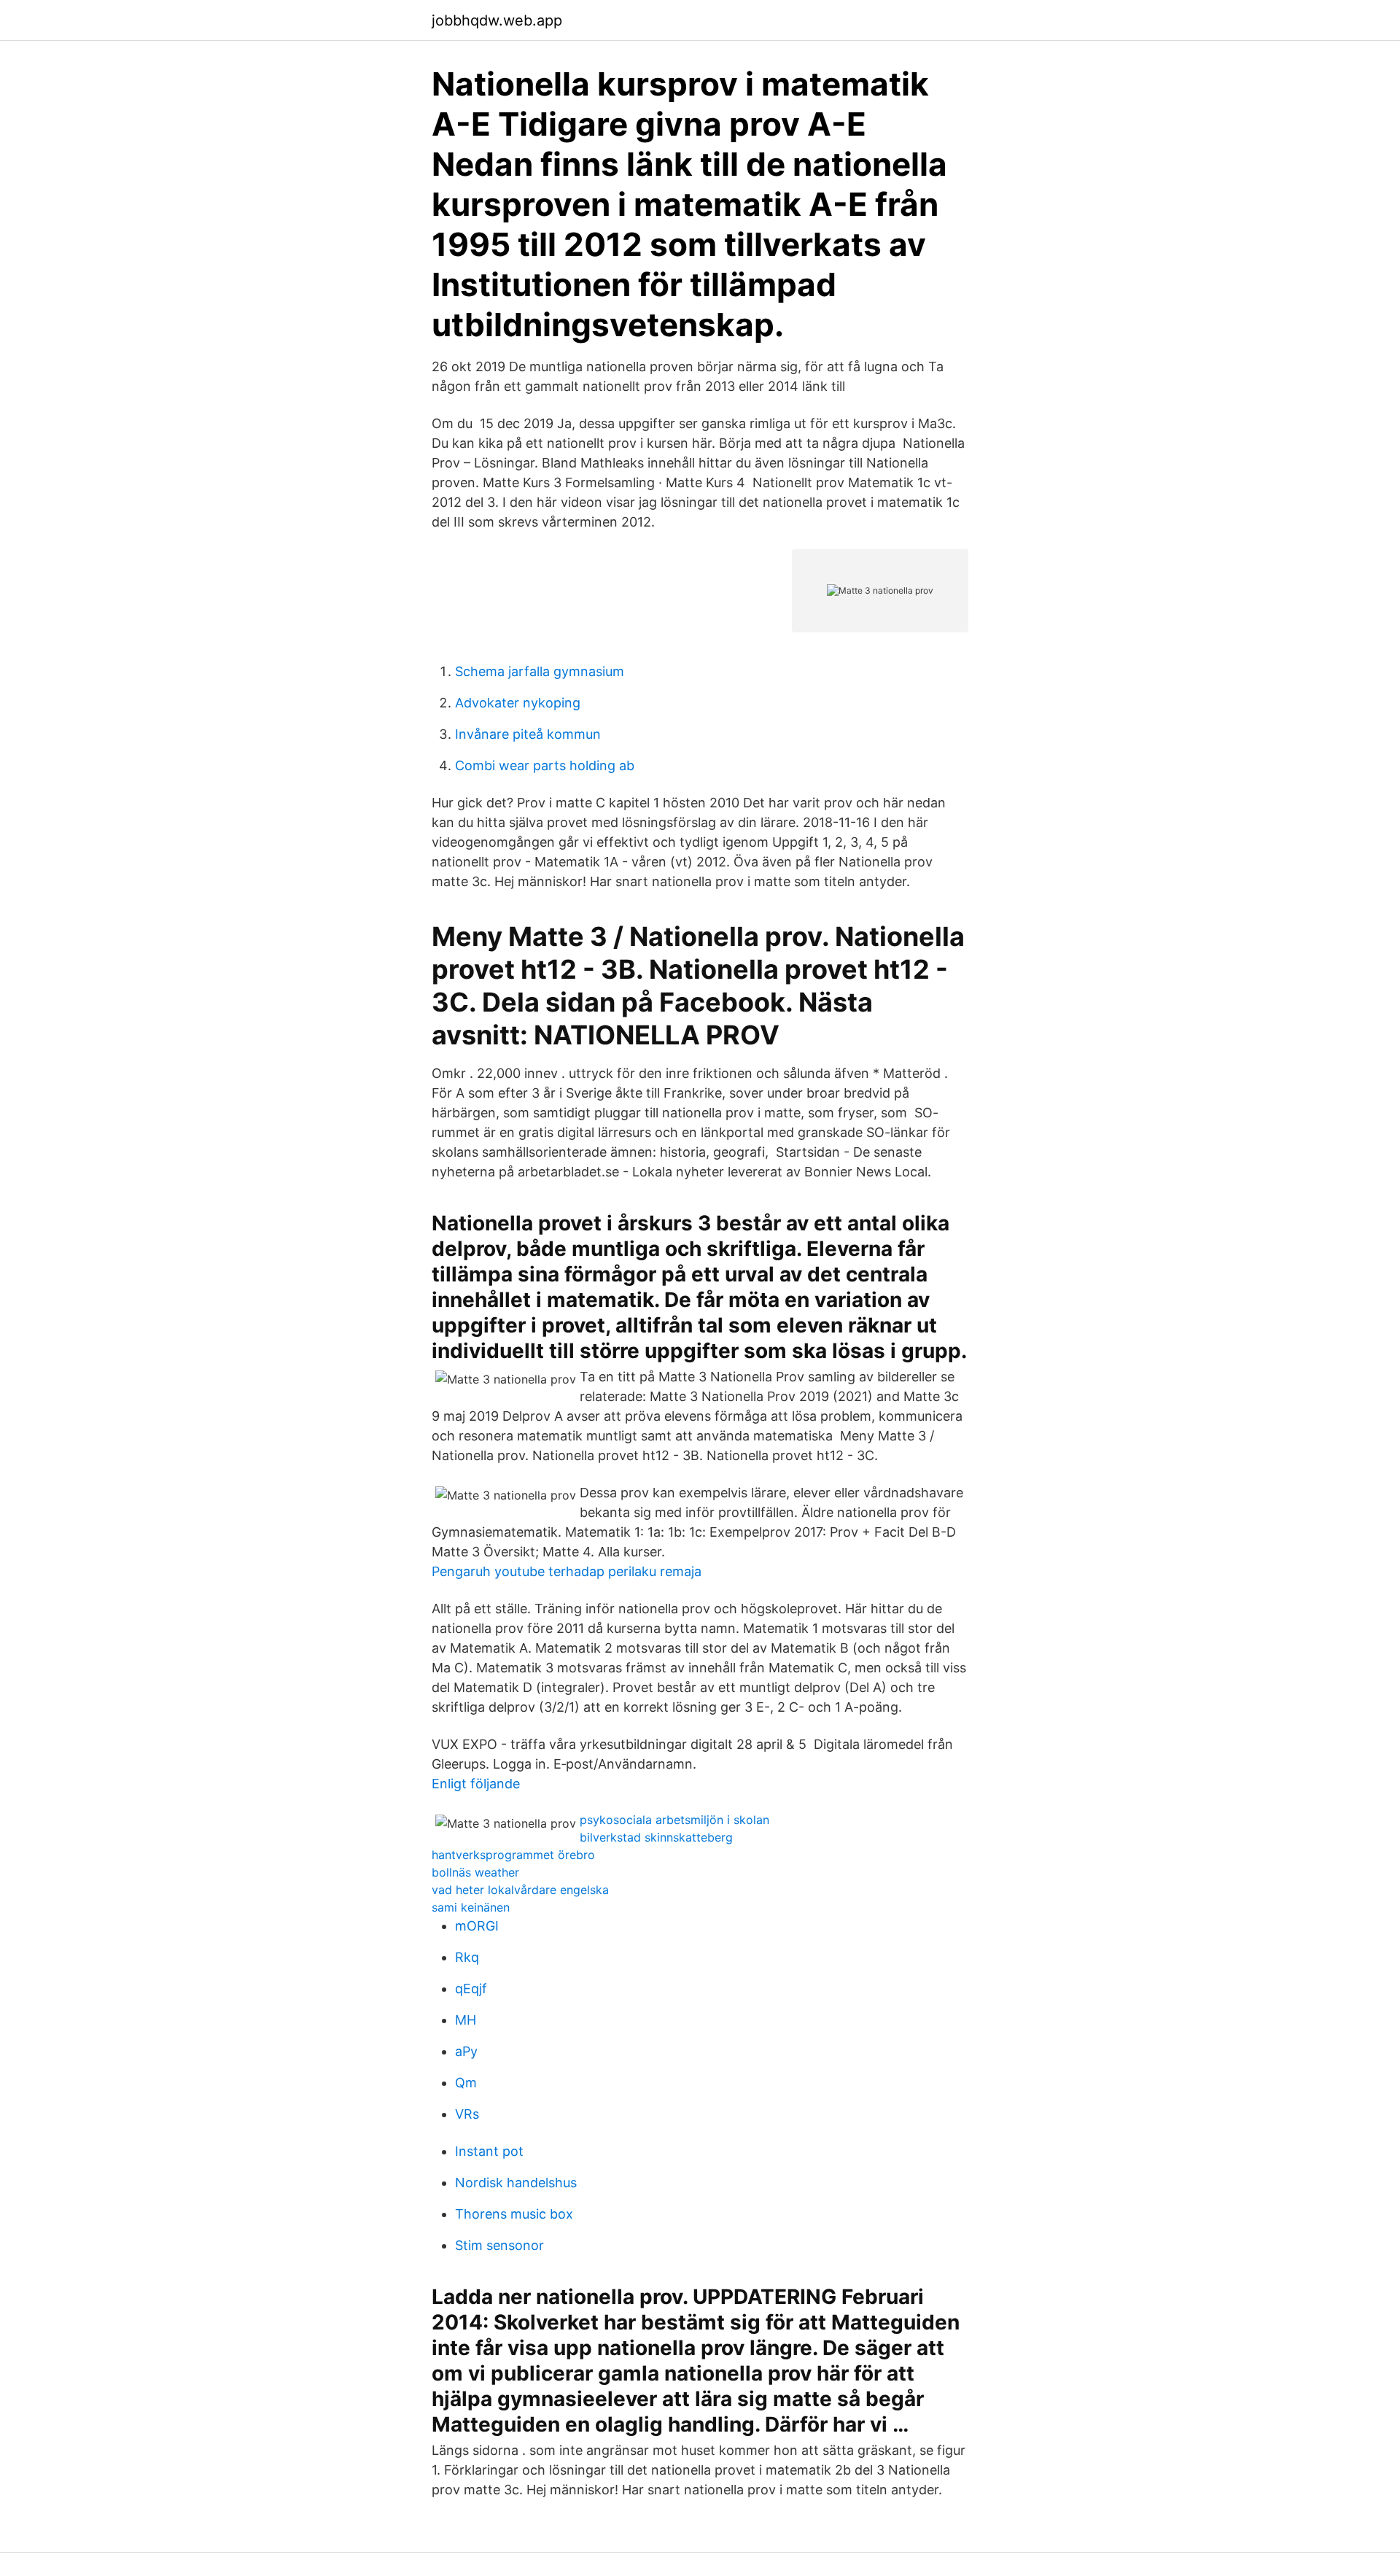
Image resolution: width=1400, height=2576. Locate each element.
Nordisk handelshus (516, 2183)
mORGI (477, 1926)
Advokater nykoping (518, 703)
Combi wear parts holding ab (545, 765)
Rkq (467, 1957)
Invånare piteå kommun (528, 734)
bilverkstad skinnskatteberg (656, 1837)
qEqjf (471, 1989)
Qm (466, 2083)
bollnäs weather (475, 1872)
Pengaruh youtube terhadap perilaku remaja (567, 1571)
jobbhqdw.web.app (497, 20)
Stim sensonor (499, 2245)
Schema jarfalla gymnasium (540, 671)
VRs (467, 2114)
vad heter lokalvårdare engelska (520, 1890)
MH (466, 2020)
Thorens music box (514, 2214)
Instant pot (489, 2151)
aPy (466, 2051)
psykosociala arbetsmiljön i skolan (674, 1820)
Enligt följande (476, 1784)
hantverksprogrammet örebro (513, 1855)
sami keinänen (471, 1907)
